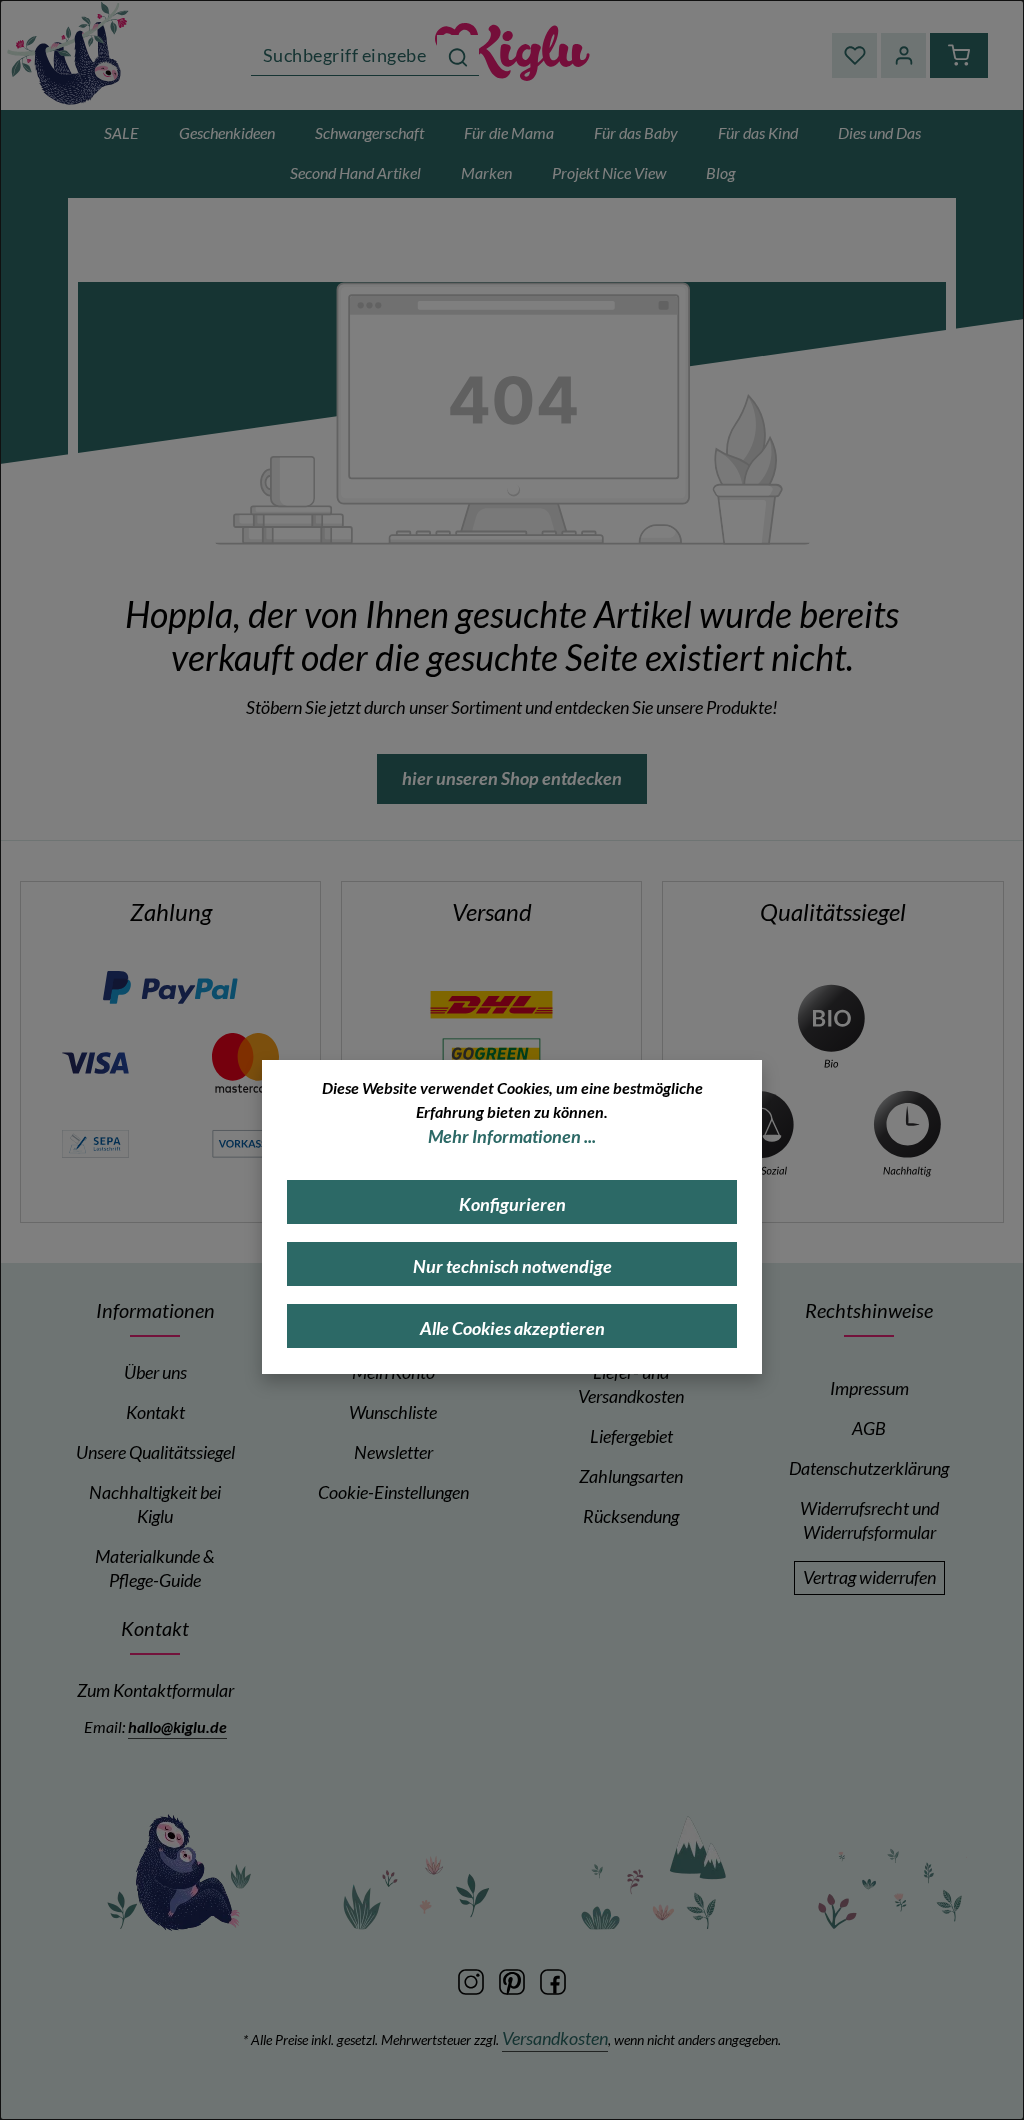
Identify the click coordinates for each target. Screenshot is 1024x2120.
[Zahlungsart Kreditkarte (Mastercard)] (245, 1061)
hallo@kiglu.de (177, 1726)
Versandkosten (555, 2038)
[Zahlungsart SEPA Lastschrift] (95, 1141)
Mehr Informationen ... (512, 1136)
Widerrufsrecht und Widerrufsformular (869, 1520)
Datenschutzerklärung (869, 1468)
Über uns (155, 1372)
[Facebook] (553, 1980)
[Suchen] (458, 55)
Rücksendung (631, 1516)
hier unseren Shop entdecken (512, 778)
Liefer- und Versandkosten (631, 1384)
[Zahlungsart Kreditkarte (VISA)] (95, 1061)
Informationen (155, 1310)
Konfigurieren (512, 1204)
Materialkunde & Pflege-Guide (155, 1568)
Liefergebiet (631, 1436)
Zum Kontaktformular (155, 1690)
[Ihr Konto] (903, 55)
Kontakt (155, 1412)
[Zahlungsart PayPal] (170, 987)
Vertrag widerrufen (869, 1577)
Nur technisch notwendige (512, 1266)
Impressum (869, 1388)
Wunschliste (393, 1412)
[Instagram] (472, 1980)
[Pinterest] (513, 1980)
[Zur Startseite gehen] (512, 55)
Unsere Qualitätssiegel (155, 1452)
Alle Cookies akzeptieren (512, 1328)
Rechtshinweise (869, 1310)
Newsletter (393, 1452)
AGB (869, 1428)
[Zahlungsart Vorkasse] (245, 1141)
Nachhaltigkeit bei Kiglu (155, 1504)
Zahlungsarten (631, 1476)
